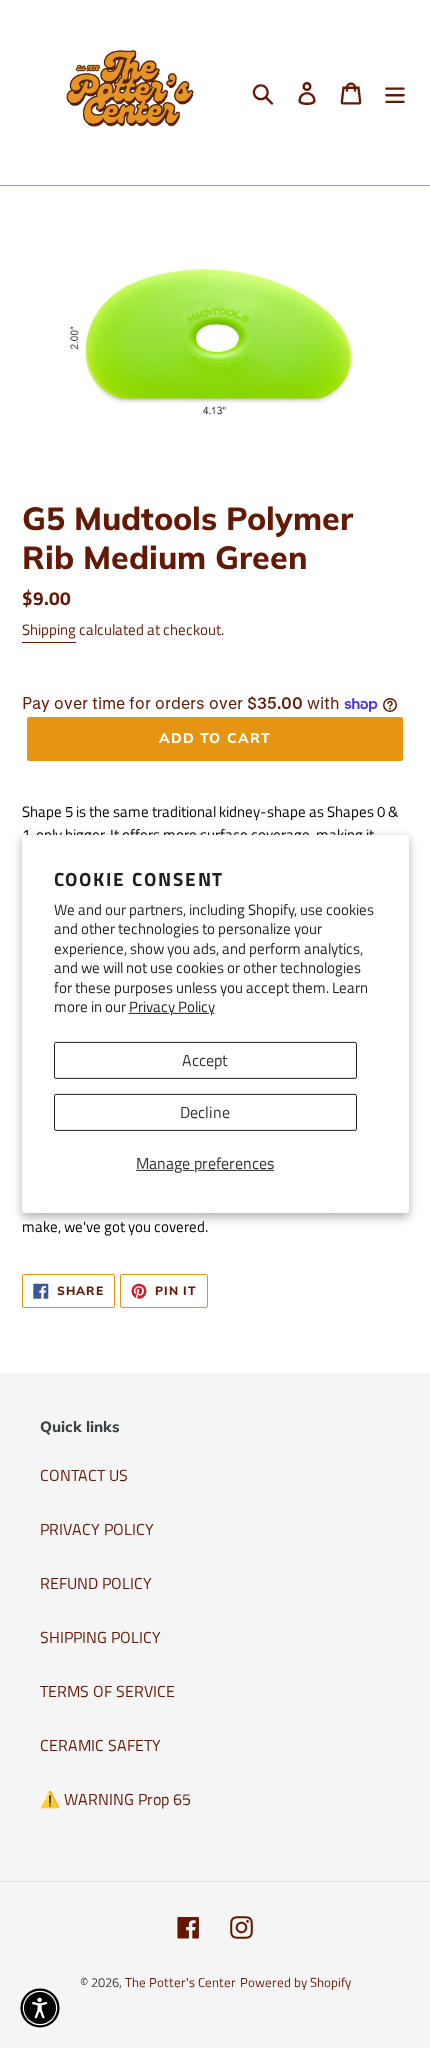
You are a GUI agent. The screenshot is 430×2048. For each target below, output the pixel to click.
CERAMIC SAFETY (100, 1745)
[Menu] (395, 93)
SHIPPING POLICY (100, 1637)
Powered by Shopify (295, 1982)
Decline (205, 1112)
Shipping (49, 629)
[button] (40, 2008)
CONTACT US (84, 1475)
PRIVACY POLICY (97, 1529)
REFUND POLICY (96, 1583)
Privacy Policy (172, 1006)
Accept (205, 1060)
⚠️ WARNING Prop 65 (115, 1799)
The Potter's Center (180, 1982)
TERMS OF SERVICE (107, 1691)
